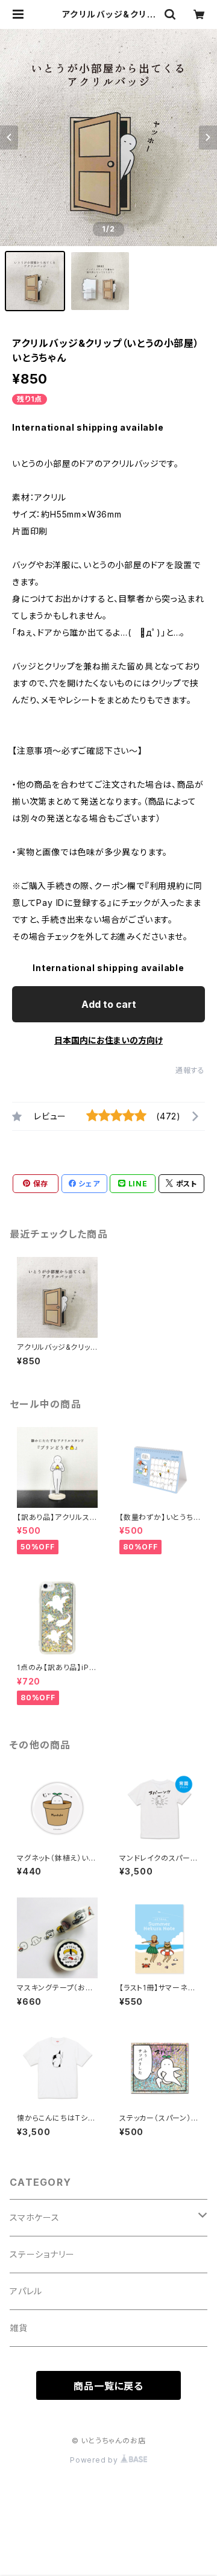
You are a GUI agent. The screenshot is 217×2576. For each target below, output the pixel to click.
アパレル (26, 2291)
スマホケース (35, 2217)
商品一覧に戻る (108, 2386)
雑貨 (19, 2328)
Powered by (95, 2460)
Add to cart (109, 1004)
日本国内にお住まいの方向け (108, 1040)
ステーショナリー (42, 2254)
